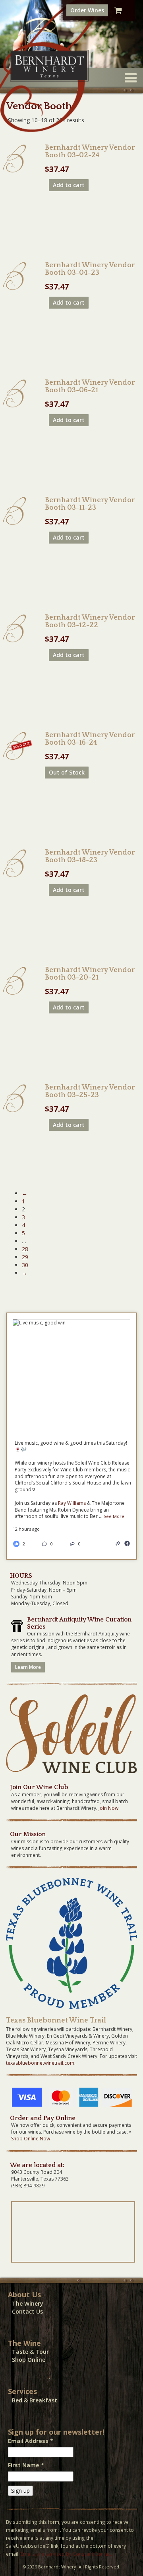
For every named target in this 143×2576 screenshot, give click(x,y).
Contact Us (27, 2311)
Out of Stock (67, 772)
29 (25, 1257)
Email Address (31, 2441)
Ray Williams (72, 1503)
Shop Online (29, 2360)
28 (25, 1249)
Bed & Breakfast (35, 2400)
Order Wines (87, 10)
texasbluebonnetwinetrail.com (40, 2063)
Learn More (28, 1667)
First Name (26, 2465)
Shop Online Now (31, 2139)
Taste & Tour (30, 2352)
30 (25, 1265)
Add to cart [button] (69, 185)
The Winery (28, 2303)
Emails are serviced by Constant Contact (66, 2554)
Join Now (108, 1808)
